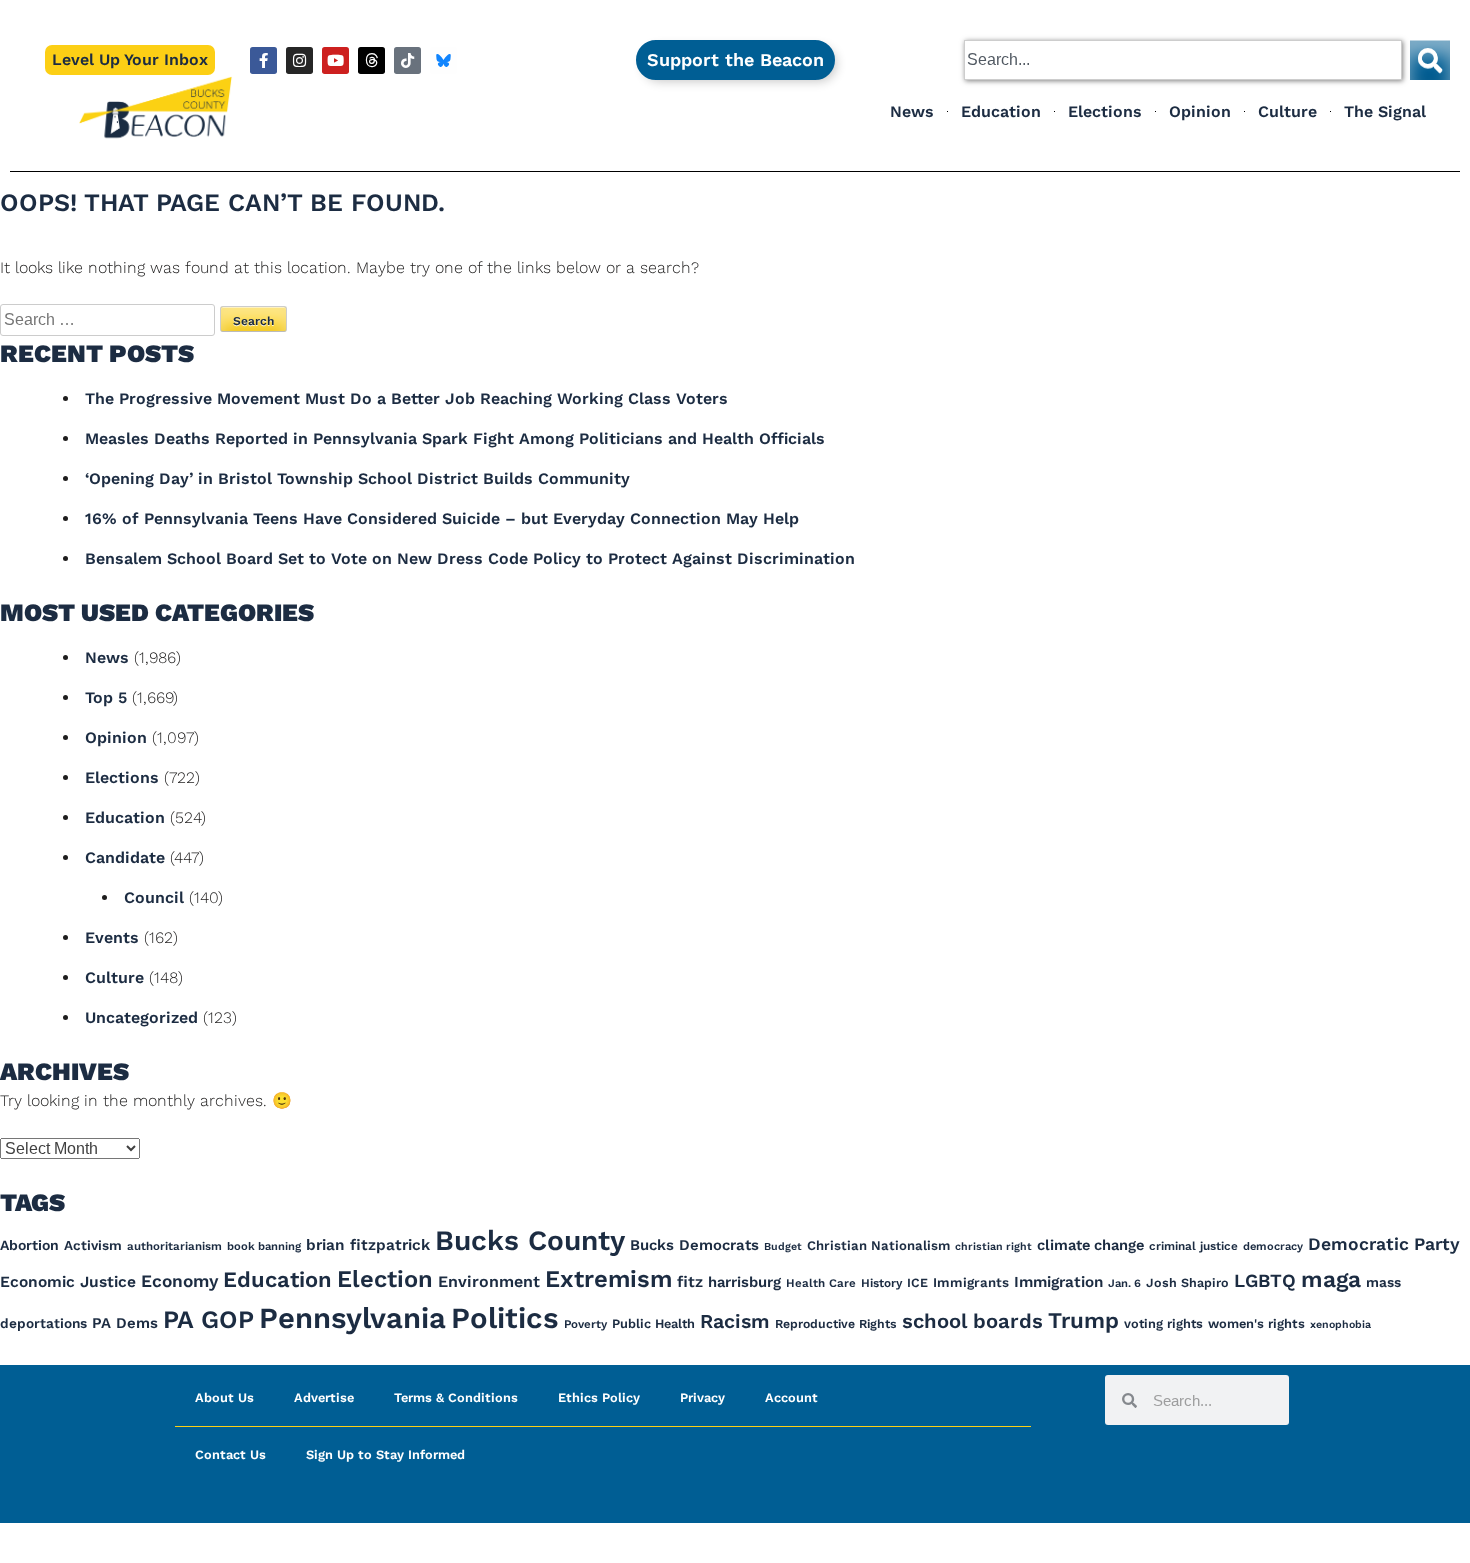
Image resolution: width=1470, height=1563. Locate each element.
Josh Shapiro (1187, 1282)
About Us (224, 1397)
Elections (1105, 111)
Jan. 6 (1124, 1283)
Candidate (125, 857)
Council (154, 897)
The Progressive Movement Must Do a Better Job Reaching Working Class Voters (406, 398)
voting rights (1163, 1323)
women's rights (1256, 1323)
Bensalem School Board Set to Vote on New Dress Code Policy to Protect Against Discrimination (470, 558)
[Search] (1430, 60)
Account (791, 1397)
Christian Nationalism (878, 1245)
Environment (489, 1281)
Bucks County (530, 1240)
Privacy (702, 1397)
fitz (690, 1282)
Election (385, 1279)
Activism (93, 1245)
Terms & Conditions (456, 1397)
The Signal (1385, 111)
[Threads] (371, 60)
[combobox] (1183, 60)
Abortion (29, 1245)
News (912, 111)
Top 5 (106, 697)
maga (1331, 1279)
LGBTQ (1265, 1281)
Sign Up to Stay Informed (385, 1454)
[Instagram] (299, 60)
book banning (264, 1246)
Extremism (608, 1279)
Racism (735, 1321)
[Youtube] (335, 60)
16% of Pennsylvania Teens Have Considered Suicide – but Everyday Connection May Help (442, 518)
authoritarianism (174, 1246)
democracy (1273, 1246)
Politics (505, 1318)
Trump (1083, 1320)
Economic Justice (68, 1282)
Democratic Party (1384, 1244)
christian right (993, 1246)
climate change (1090, 1245)
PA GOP (208, 1319)
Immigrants (971, 1282)
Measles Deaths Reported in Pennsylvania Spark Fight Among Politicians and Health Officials (455, 438)
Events (112, 937)
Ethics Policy (599, 1397)
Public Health (653, 1323)
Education (1001, 111)
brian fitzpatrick (368, 1245)
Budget (783, 1246)
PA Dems (125, 1323)
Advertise (324, 1397)
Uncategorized (141, 1017)
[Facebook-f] (263, 60)
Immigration (1058, 1282)
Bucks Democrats (694, 1245)
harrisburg (744, 1282)
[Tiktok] (407, 60)
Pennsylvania (352, 1318)
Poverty (585, 1324)
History (881, 1283)
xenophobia (1340, 1324)
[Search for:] (110, 319)
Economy (179, 1281)
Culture (1287, 111)
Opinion (1200, 111)
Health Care (821, 1283)
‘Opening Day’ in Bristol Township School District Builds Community (357, 478)
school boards (972, 1321)
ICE (917, 1282)
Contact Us (230, 1454)
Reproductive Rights (836, 1324)
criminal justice (1193, 1246)
